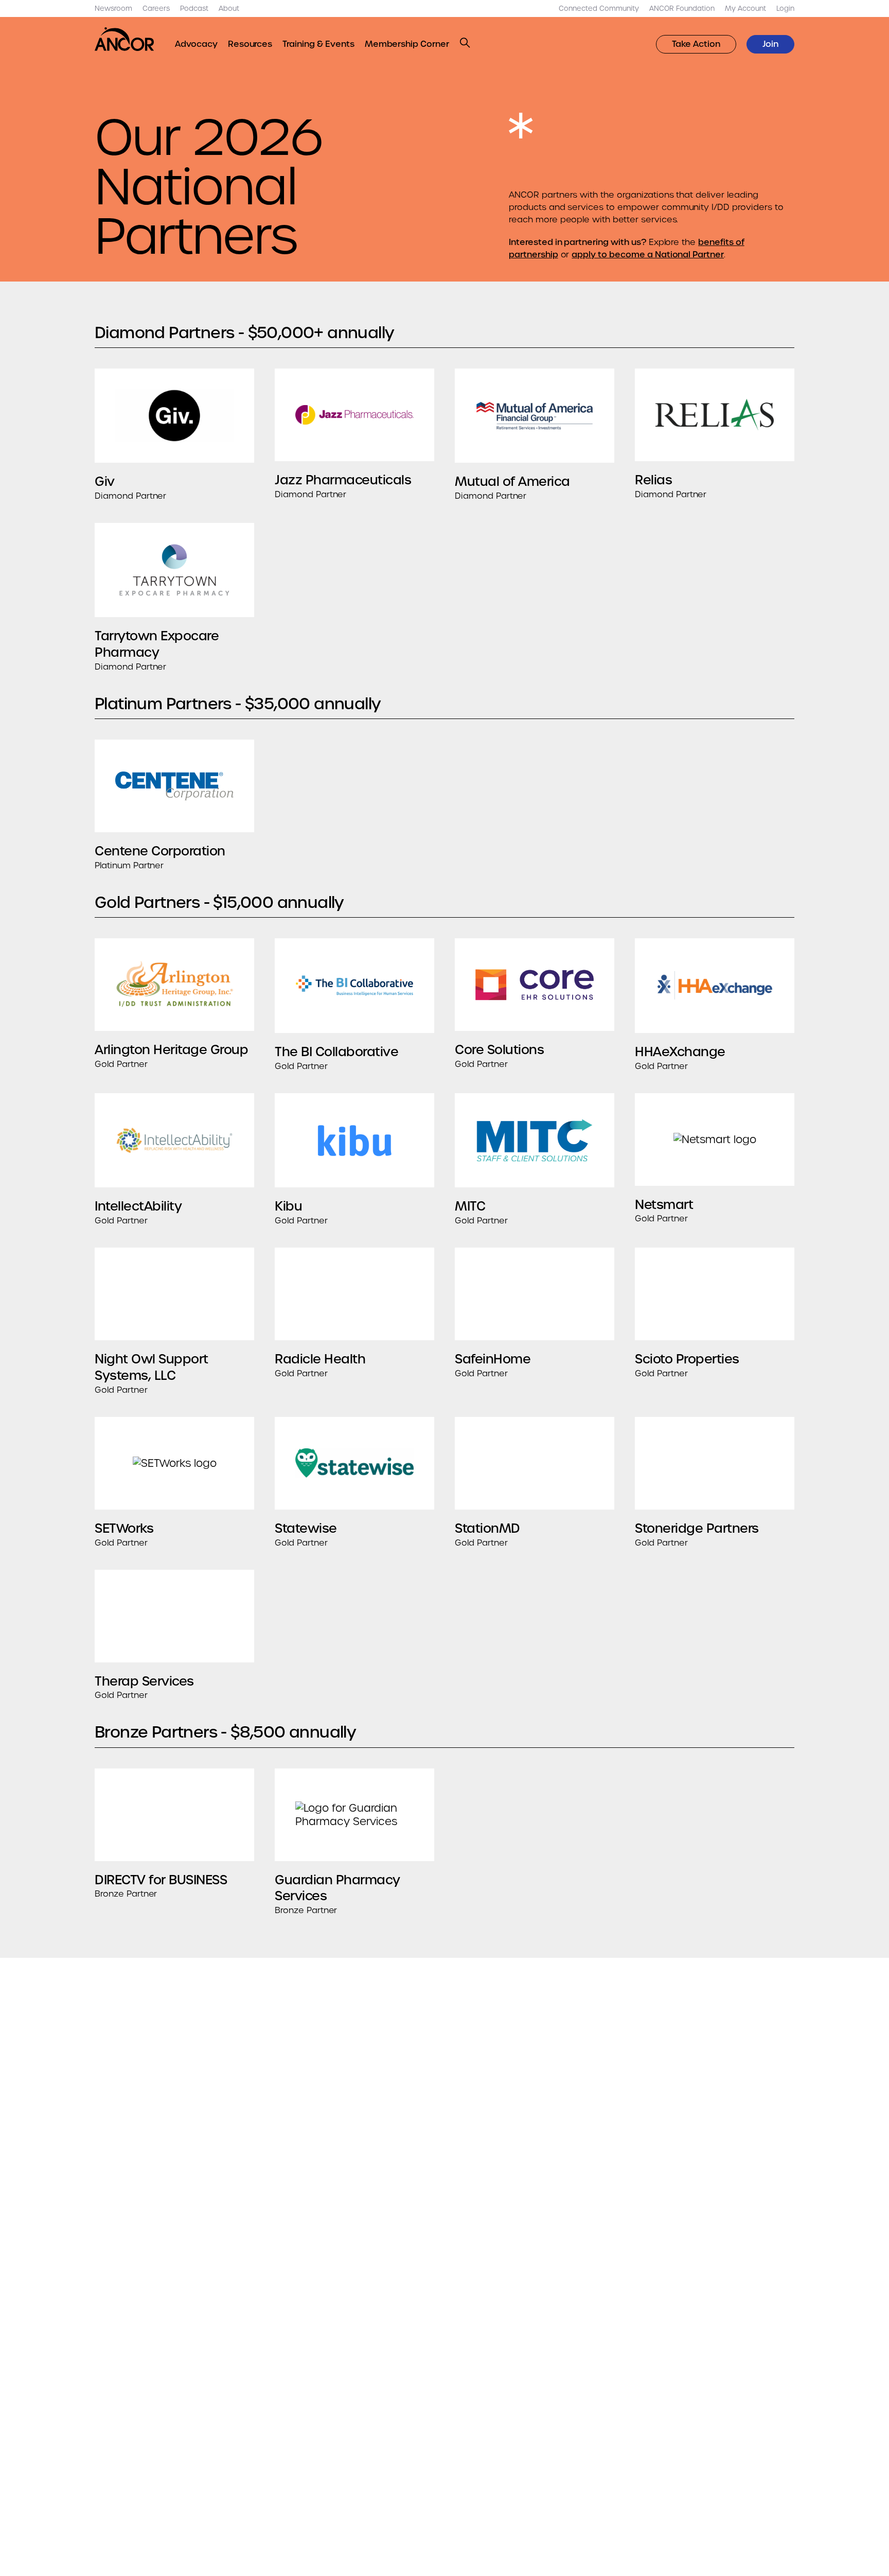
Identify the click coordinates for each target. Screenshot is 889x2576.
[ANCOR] (125, 39)
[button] (465, 43)
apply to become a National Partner (648, 255)
